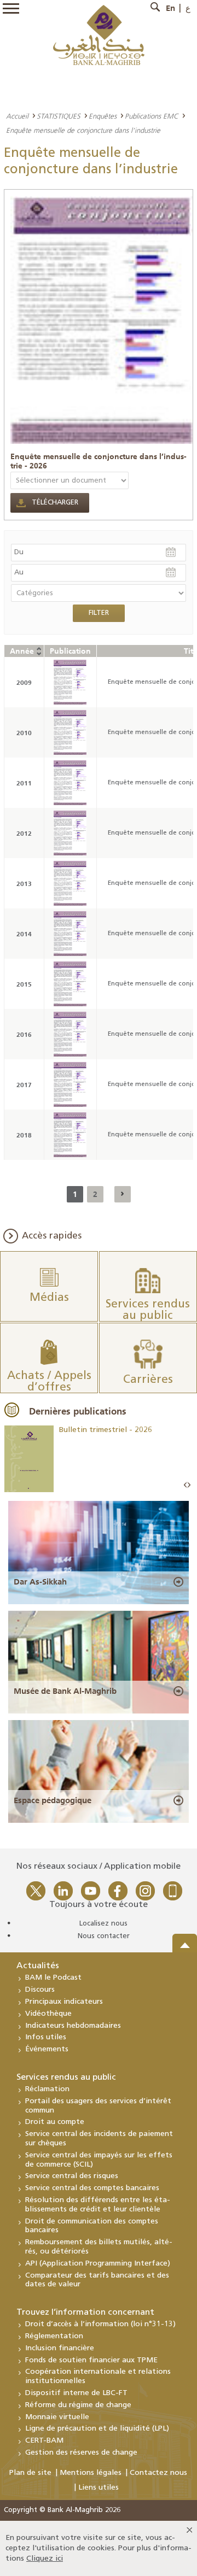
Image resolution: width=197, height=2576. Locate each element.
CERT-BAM (44, 2441)
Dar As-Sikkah (40, 1582)
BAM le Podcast (53, 1978)
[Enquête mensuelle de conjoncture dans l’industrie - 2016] (70, 1034)
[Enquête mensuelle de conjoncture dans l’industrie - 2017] (70, 1084)
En (170, 8)
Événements (47, 2049)
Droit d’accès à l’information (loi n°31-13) (100, 2324)
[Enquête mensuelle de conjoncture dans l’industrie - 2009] (70, 682)
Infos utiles (46, 2037)
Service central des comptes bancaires (92, 2188)
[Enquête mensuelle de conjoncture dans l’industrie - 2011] (70, 783)
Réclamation (47, 2089)
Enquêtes (103, 116)
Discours (40, 1990)
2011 (24, 783)
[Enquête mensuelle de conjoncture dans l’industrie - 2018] (70, 1135)
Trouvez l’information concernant (85, 2313)
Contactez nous (158, 2473)
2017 (24, 1085)
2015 (24, 984)
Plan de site (30, 2473)
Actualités (38, 1966)
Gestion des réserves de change (81, 2453)
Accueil (17, 116)
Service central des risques (72, 2176)
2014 (24, 934)
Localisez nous (103, 1924)
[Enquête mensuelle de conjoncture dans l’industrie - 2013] (70, 883)
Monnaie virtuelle (57, 2417)
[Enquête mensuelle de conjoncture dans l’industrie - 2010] (70, 732)
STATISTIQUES (59, 116)
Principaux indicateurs (64, 2002)
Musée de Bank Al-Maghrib (65, 1691)
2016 (24, 1034)
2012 (24, 833)
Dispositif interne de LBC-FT (76, 2393)
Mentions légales (91, 2473)
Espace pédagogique (53, 1800)
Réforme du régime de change (78, 2405)
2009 (24, 682)
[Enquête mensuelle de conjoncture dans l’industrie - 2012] (70, 833)
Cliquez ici (45, 2559)
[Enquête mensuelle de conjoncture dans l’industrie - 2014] (70, 934)
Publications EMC (152, 116)
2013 (24, 884)
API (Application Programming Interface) (98, 2264)
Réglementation (54, 2336)
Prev (186, 1485)
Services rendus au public (66, 2078)
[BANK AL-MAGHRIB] (99, 35)
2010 (24, 733)
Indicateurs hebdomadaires (73, 2026)
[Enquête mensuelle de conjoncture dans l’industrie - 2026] (102, 320)
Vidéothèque (48, 2014)
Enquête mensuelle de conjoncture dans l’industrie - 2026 (99, 461)
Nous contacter (104, 1936)
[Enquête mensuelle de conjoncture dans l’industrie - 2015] (70, 984)
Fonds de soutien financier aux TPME (91, 2360)
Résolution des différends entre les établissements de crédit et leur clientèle (98, 2205)
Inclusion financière (60, 2348)
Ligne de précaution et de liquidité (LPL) (97, 2429)
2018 (24, 1135)
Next (189, 1485)
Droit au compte (55, 2122)
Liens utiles (99, 2488)
